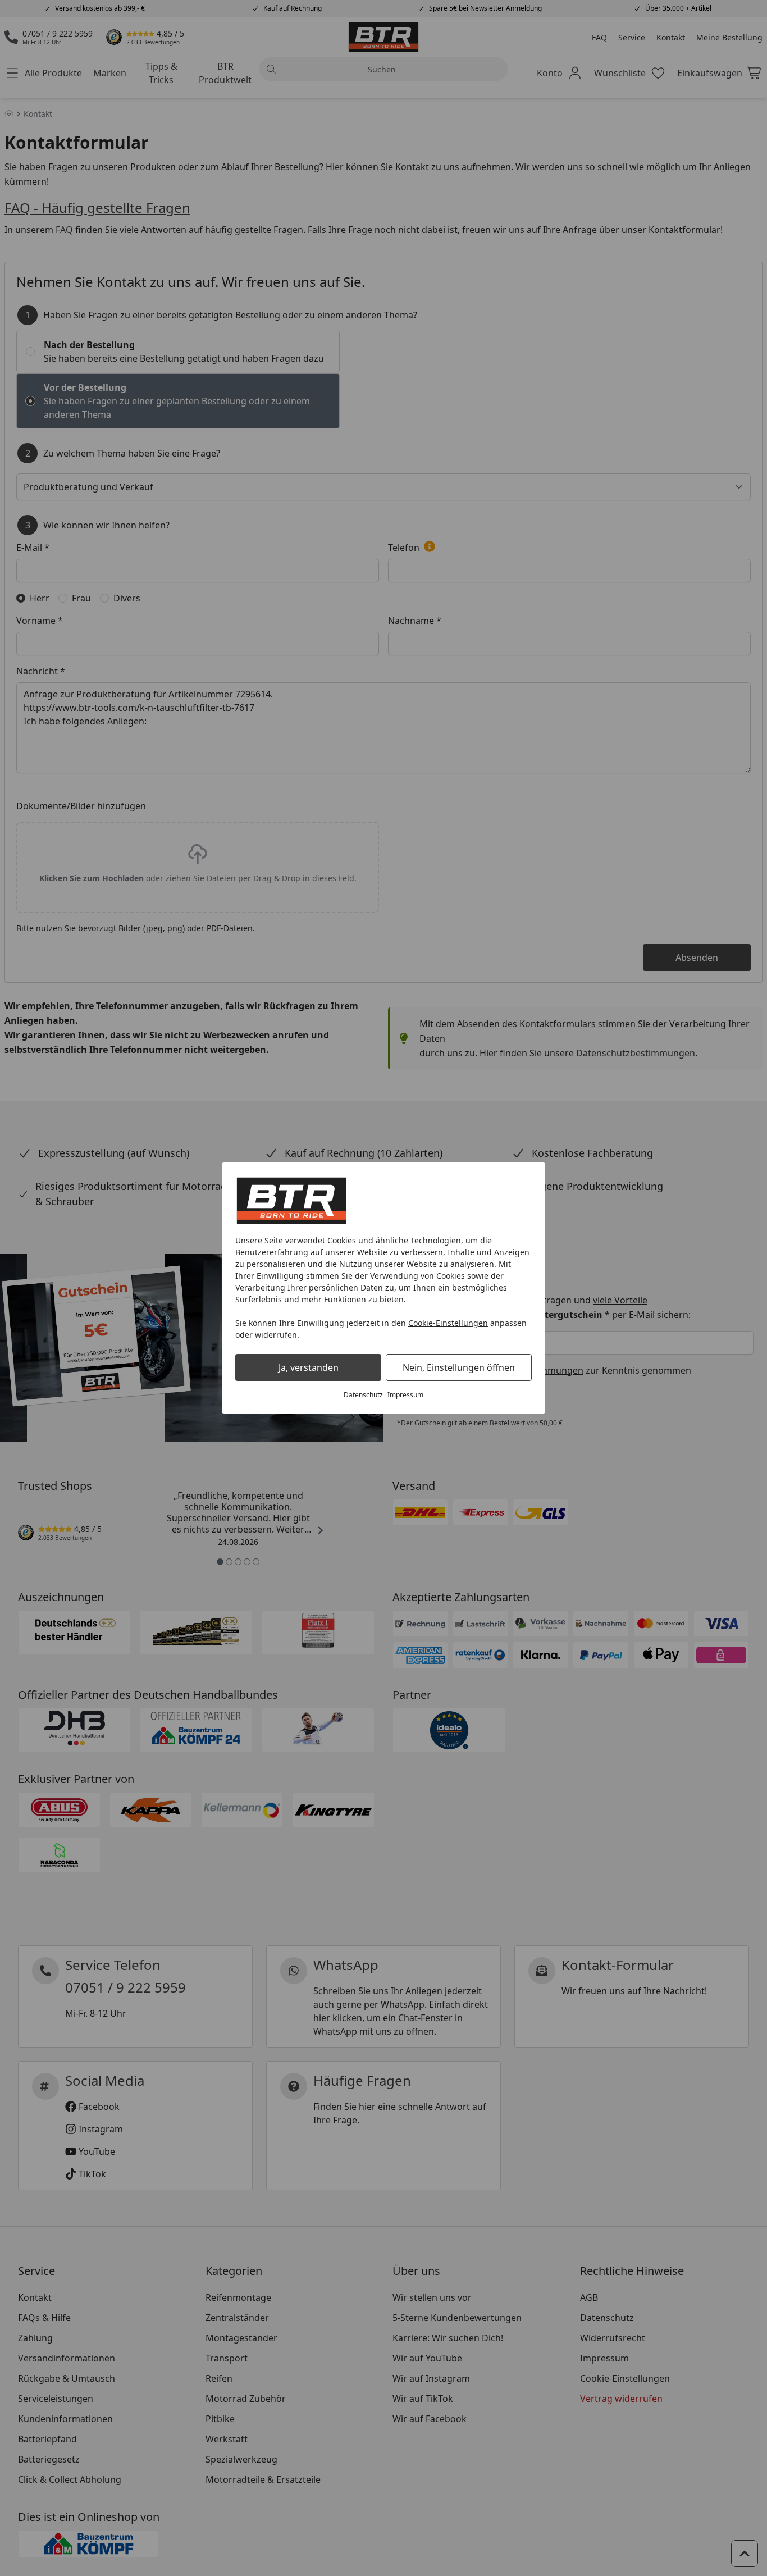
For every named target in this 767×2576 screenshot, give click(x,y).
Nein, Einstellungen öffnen (459, 1367)
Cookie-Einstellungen (448, 1323)
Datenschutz (363, 1395)
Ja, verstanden (309, 1367)
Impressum (405, 1395)
